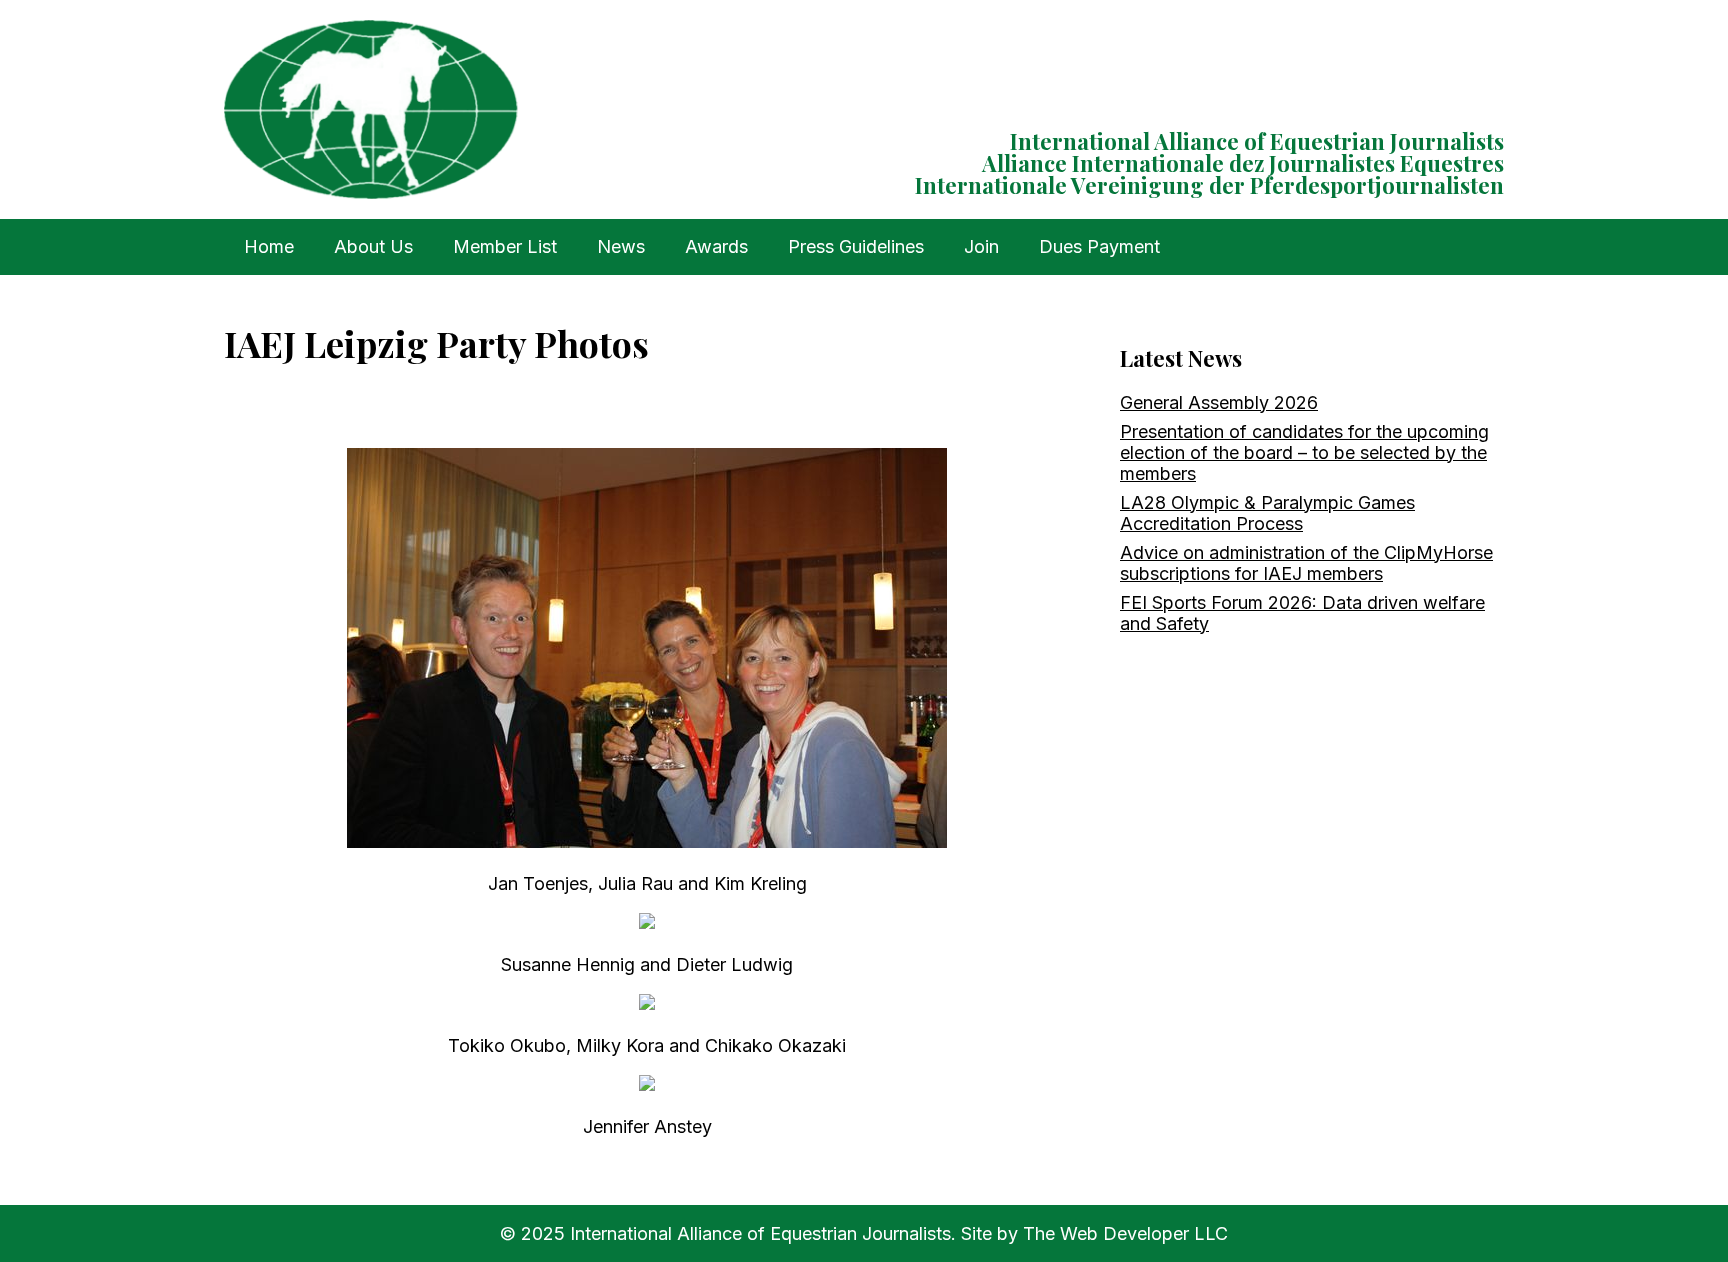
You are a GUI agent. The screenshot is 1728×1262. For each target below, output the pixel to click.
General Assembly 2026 (1219, 402)
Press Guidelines (856, 246)
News (621, 246)
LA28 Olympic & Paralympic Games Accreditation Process (1267, 513)
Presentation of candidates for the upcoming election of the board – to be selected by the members (1304, 452)
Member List (505, 246)
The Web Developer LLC (1125, 1233)
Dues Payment (1099, 246)
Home (269, 246)
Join (981, 246)
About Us (373, 246)
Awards (716, 246)
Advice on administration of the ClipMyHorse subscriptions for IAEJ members (1306, 563)
